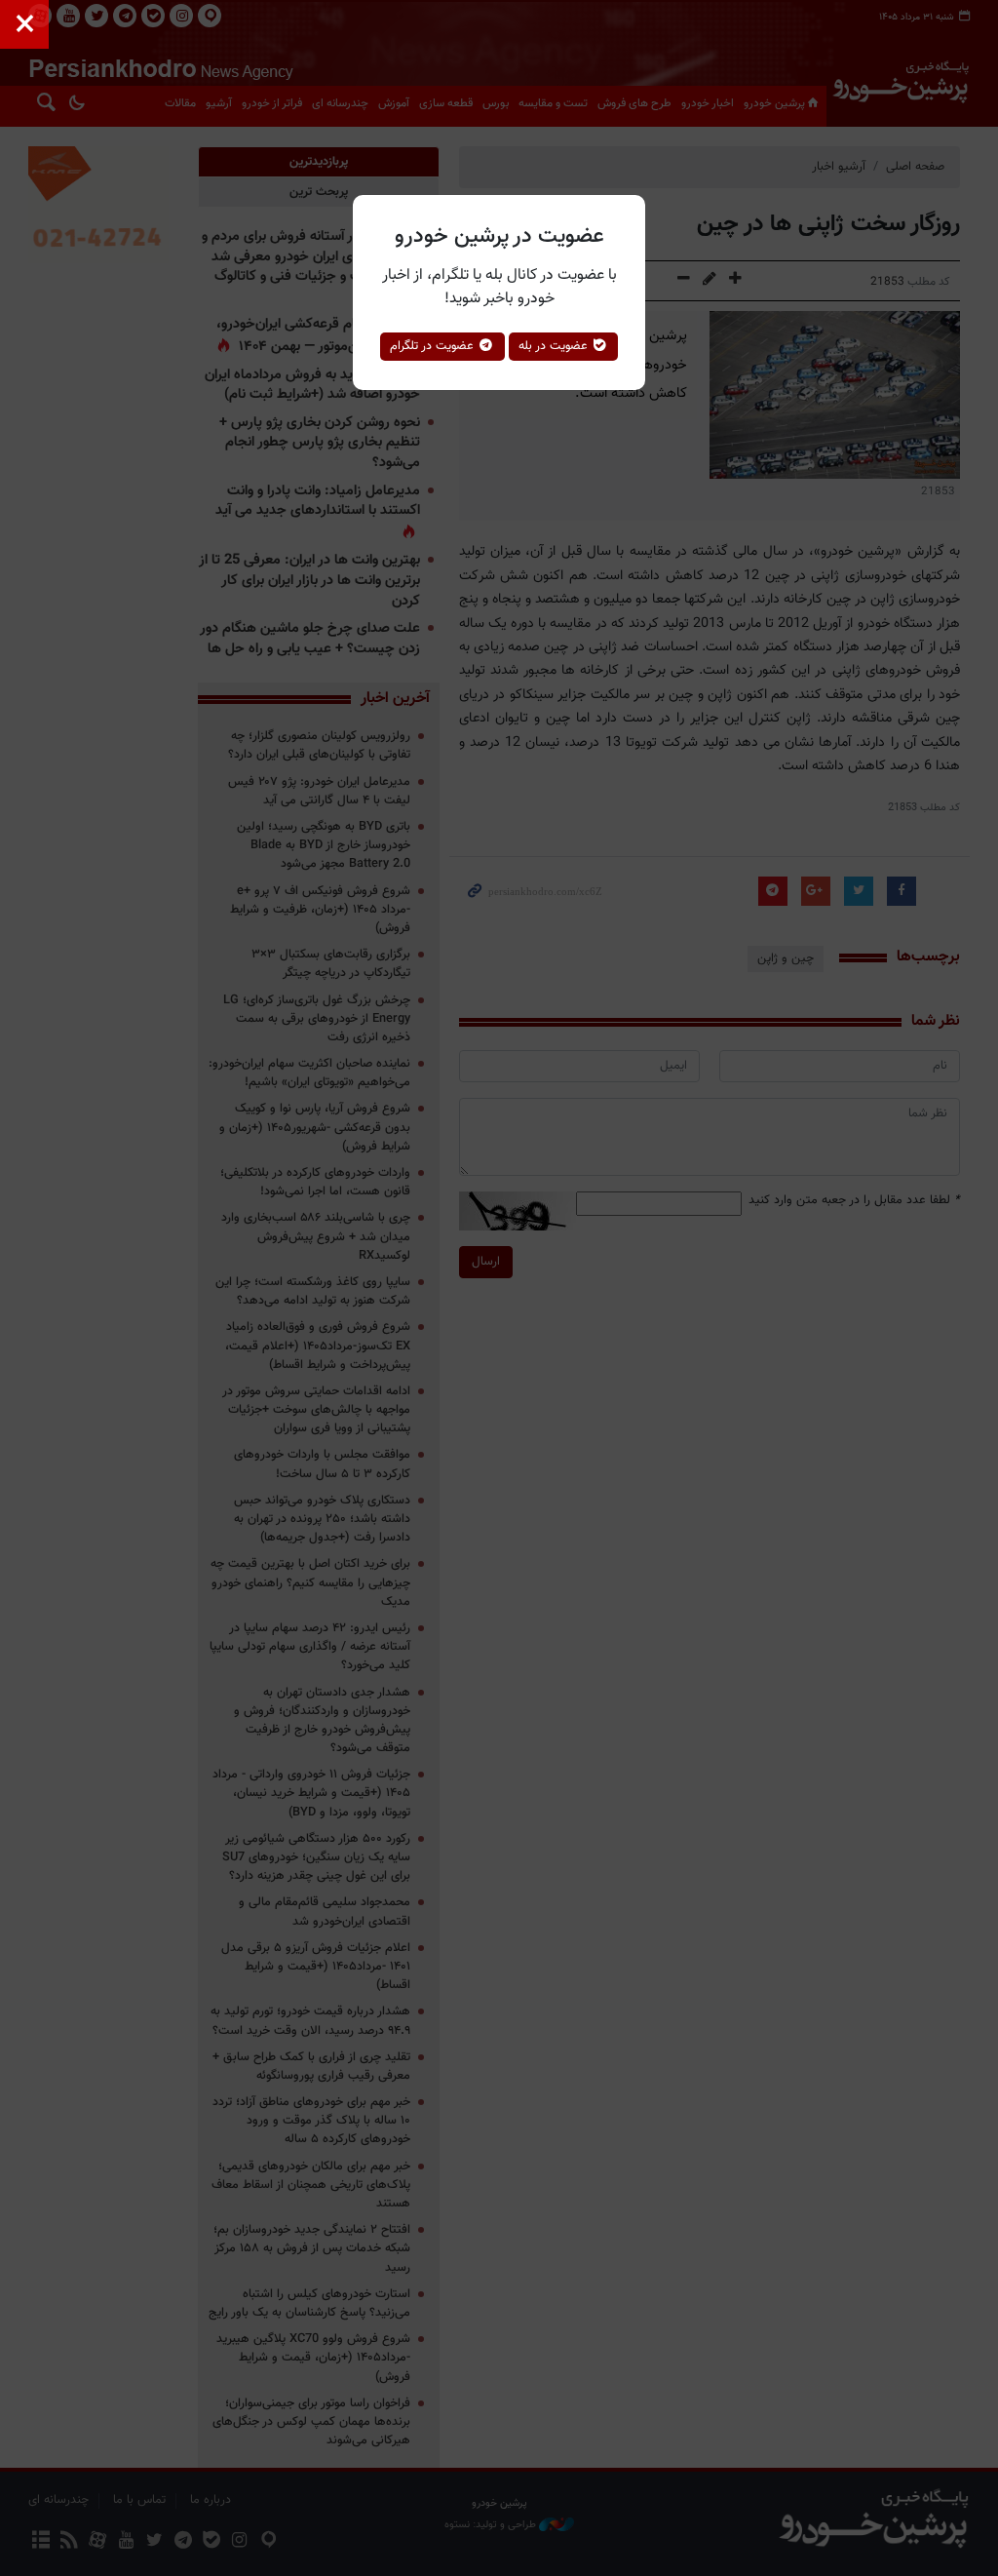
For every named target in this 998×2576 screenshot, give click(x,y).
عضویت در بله (555, 346)
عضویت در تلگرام (434, 346)
